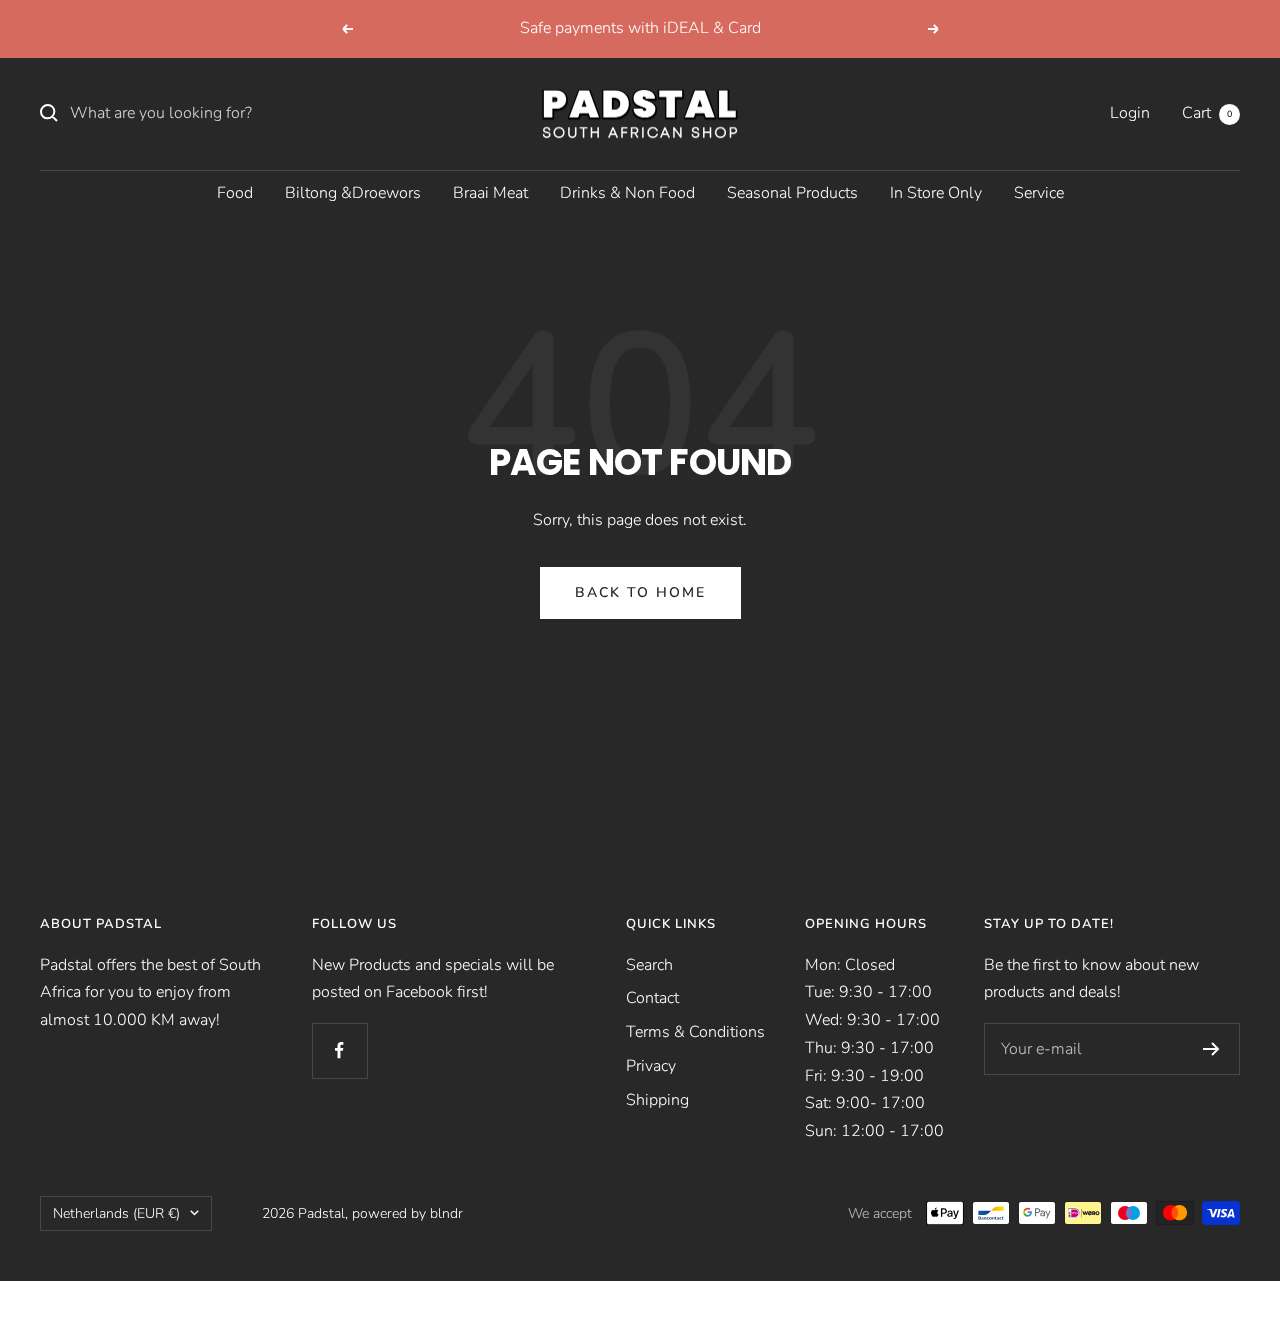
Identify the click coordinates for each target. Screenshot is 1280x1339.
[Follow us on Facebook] (339, 1050)
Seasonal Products (792, 192)
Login (1130, 113)
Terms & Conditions (695, 1032)
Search (649, 965)
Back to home (640, 592)
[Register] (1211, 1049)
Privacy (651, 1066)
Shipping (657, 1100)
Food (235, 192)
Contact (652, 998)
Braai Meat (490, 192)
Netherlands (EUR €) (116, 1213)
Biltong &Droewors (353, 192)
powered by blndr (407, 1213)
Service (1039, 192)
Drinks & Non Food (627, 192)
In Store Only (936, 192)
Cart (1207, 113)
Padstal (321, 1213)
